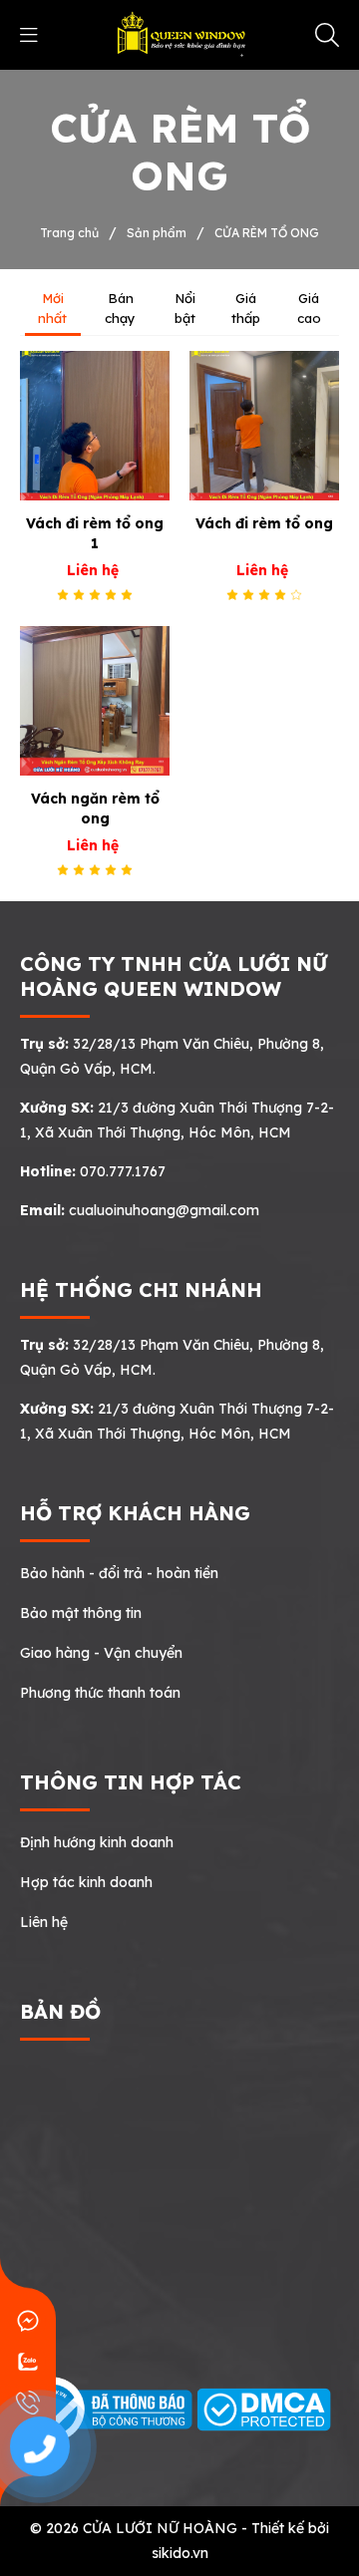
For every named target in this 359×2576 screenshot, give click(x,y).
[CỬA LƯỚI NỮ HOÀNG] (180, 34)
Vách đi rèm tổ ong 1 (95, 533)
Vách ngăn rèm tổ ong (95, 808)
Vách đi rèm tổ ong (264, 523)
